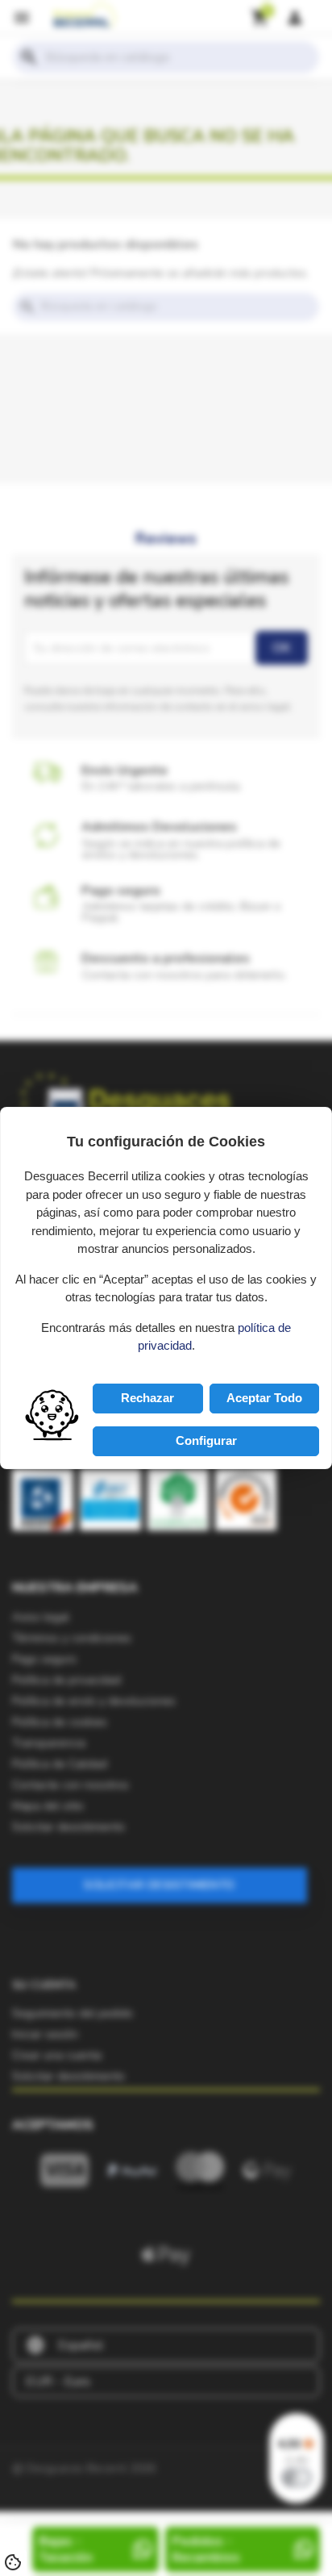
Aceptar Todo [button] (264, 1398)
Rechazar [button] (147, 1398)
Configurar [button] (206, 1440)
